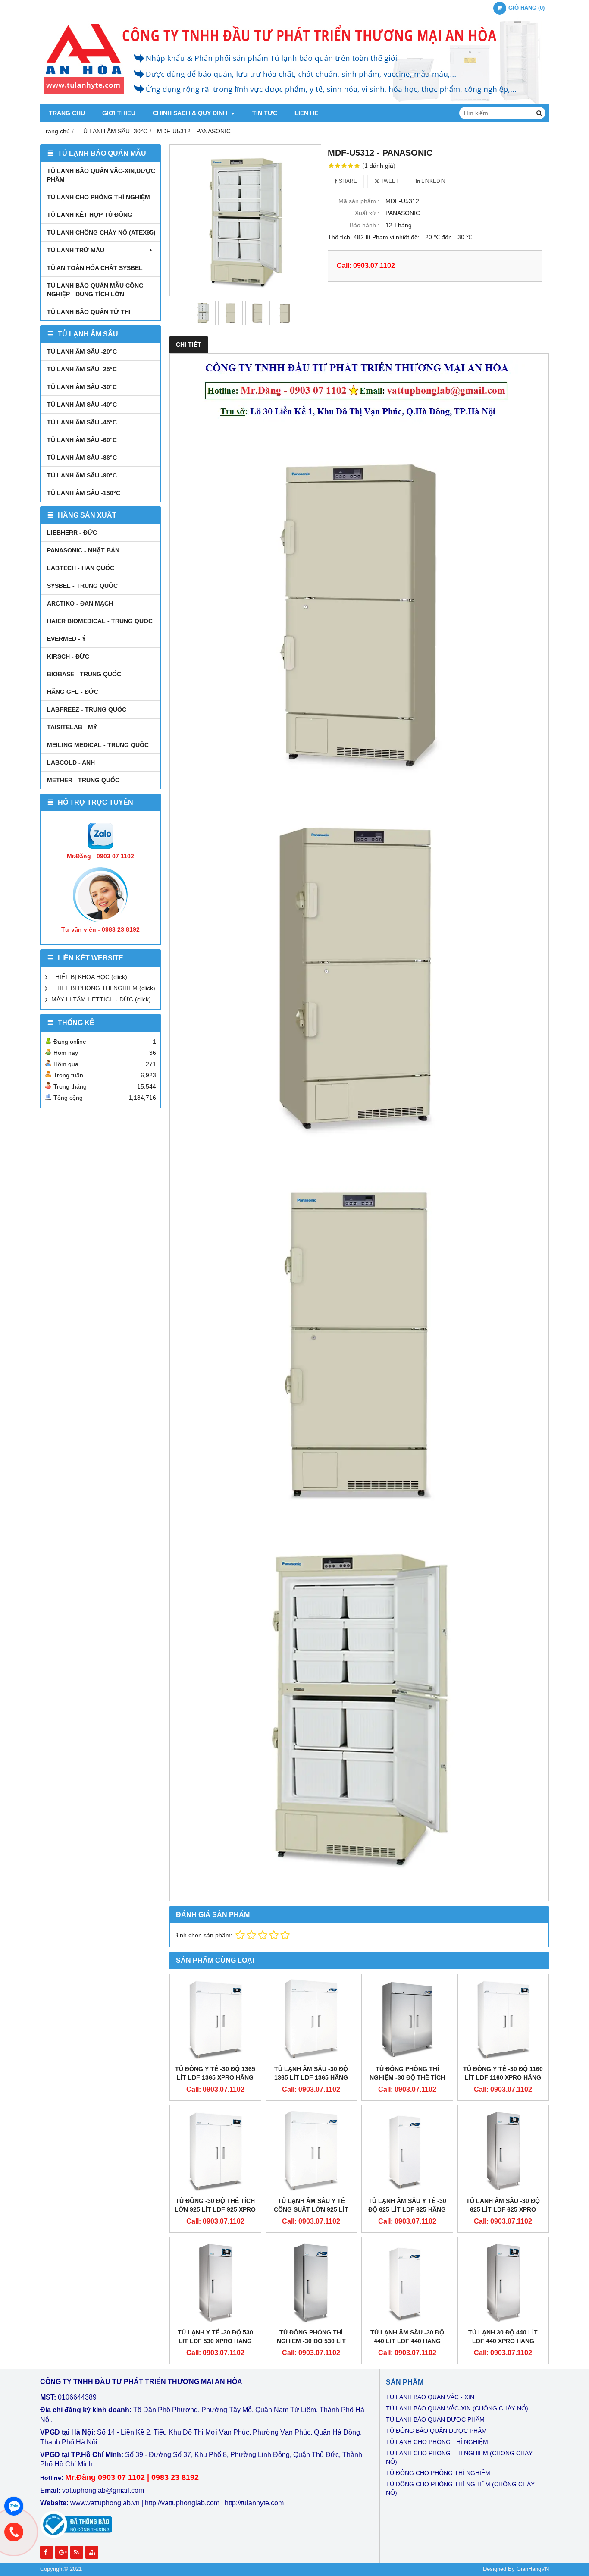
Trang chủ (67, 113)
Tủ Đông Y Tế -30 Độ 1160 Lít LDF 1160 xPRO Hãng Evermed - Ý (503, 2077)
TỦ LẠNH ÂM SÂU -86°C (82, 458)
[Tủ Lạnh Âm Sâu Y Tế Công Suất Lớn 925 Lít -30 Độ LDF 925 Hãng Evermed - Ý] (312, 2151)
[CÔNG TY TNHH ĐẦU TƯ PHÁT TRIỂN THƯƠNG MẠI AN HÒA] (294, 101)
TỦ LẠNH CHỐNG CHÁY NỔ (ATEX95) (101, 232)
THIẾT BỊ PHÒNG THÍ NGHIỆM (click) (103, 988)
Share (347, 181)
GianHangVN (533, 2569)
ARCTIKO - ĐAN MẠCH (80, 603)
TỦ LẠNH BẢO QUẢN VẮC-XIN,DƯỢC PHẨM (101, 175)
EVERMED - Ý (66, 639)
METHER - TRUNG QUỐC (83, 780)
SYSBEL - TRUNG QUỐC (82, 586)
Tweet (389, 181)
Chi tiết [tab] (189, 345)
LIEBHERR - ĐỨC (72, 533)
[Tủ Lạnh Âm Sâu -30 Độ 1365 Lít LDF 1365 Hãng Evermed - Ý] (312, 2019)
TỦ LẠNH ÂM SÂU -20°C (82, 351)
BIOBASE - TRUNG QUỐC (84, 674)
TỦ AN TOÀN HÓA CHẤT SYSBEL (95, 268)
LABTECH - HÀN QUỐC (81, 568)
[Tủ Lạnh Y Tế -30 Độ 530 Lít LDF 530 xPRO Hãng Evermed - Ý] (215, 2283)
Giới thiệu (119, 113)
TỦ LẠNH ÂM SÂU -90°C (82, 475)
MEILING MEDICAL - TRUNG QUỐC (98, 745)
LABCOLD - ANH (71, 762)
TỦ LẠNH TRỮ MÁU (76, 250)
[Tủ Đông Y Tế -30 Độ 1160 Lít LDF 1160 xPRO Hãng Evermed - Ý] (503, 2019)
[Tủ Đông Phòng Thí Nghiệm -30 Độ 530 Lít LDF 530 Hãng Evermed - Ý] (312, 2283)
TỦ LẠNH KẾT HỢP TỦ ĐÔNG (90, 215)
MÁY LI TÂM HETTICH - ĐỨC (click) (101, 999)
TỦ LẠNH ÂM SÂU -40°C (82, 405)
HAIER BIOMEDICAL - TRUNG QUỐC (100, 621)
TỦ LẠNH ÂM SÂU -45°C (82, 422)
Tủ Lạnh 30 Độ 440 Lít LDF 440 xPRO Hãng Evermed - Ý (503, 2341)
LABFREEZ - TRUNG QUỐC (87, 709)
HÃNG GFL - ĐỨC (73, 692)
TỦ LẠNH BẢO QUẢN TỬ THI (89, 312)
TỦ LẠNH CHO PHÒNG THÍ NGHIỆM (99, 197)
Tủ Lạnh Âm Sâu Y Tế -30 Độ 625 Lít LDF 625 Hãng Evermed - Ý (407, 2209)
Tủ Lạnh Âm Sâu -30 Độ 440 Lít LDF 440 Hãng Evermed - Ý (407, 2341)
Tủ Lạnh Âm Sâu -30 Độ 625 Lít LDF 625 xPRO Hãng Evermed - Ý (503, 2209)
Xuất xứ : (367, 213)
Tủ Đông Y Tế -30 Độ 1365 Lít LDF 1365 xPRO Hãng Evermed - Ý (215, 2077)
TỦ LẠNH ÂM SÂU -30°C (82, 387)
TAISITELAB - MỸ (72, 727)
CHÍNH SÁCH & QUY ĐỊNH (191, 113)
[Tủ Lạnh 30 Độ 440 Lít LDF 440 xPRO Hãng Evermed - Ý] (503, 2283)
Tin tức (265, 113)
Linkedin (433, 181)
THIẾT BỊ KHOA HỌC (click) (89, 977)
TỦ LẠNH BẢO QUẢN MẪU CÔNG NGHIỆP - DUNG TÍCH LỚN (95, 290)
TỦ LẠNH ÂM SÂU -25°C (82, 369)
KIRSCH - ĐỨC (68, 656)
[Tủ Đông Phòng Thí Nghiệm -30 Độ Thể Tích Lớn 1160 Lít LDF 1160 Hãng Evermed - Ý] (407, 2019)
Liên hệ (306, 113)
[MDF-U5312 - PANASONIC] (245, 220)
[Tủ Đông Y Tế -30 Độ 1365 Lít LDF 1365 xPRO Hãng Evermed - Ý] (215, 2019)
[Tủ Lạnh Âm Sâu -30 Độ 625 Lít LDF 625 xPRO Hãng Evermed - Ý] (503, 2151)
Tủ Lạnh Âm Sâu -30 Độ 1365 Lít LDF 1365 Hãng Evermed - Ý (311, 2077)
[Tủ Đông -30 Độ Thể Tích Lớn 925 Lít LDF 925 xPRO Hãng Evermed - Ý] (215, 2151)
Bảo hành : (365, 225)
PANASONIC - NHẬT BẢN (83, 550)
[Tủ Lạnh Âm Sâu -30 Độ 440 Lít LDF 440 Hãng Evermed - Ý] (407, 2283)
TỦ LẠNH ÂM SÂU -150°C (84, 493)
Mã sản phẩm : (359, 201)
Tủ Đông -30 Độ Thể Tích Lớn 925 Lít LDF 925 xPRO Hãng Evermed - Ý (215, 2209)
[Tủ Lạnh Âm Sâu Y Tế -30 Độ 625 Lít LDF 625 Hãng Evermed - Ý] (407, 2151)
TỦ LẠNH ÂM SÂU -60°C (82, 440)
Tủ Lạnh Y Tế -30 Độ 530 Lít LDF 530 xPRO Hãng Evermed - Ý (215, 2341)
